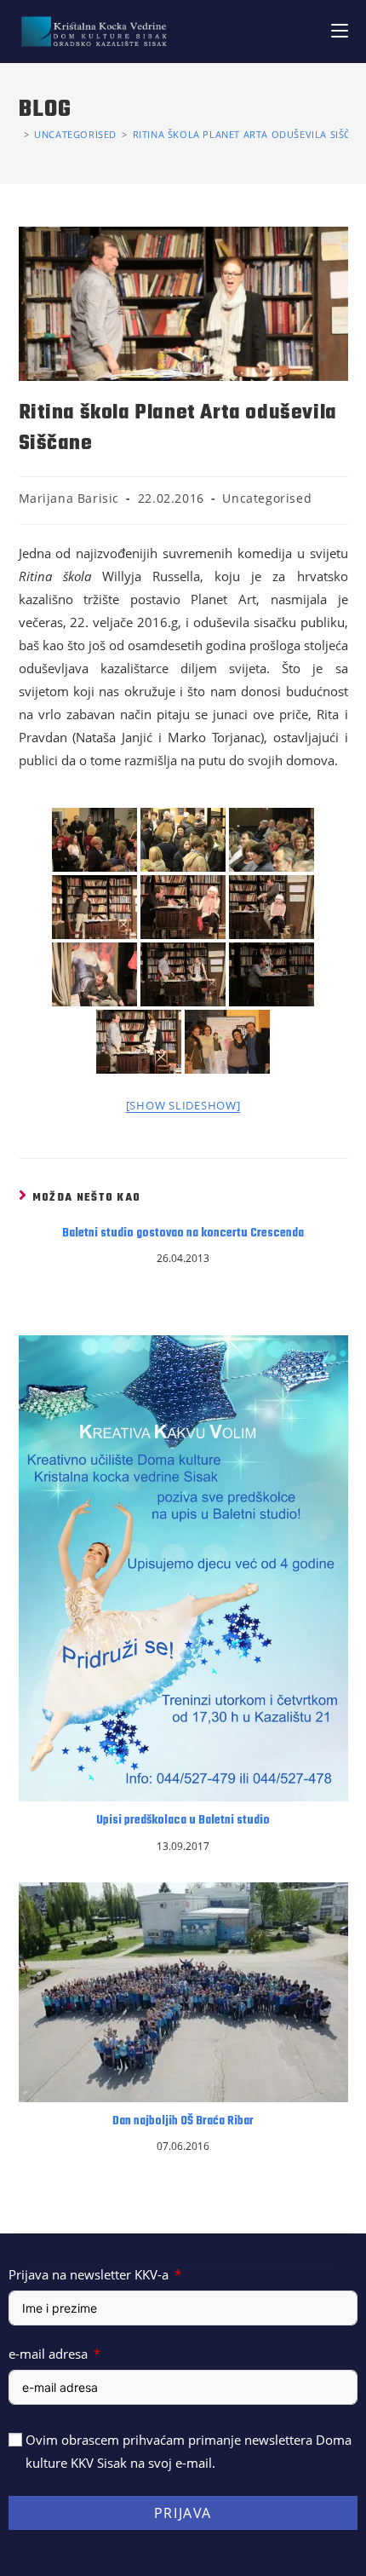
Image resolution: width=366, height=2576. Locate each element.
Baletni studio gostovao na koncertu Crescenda (183, 1234)
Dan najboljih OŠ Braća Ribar (183, 2122)
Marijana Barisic (69, 498)
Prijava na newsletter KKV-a (89, 2274)
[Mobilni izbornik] (340, 31)
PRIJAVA (183, 2513)
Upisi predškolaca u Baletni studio (183, 1821)
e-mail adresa (48, 2354)
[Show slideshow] (183, 1105)
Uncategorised (267, 498)
